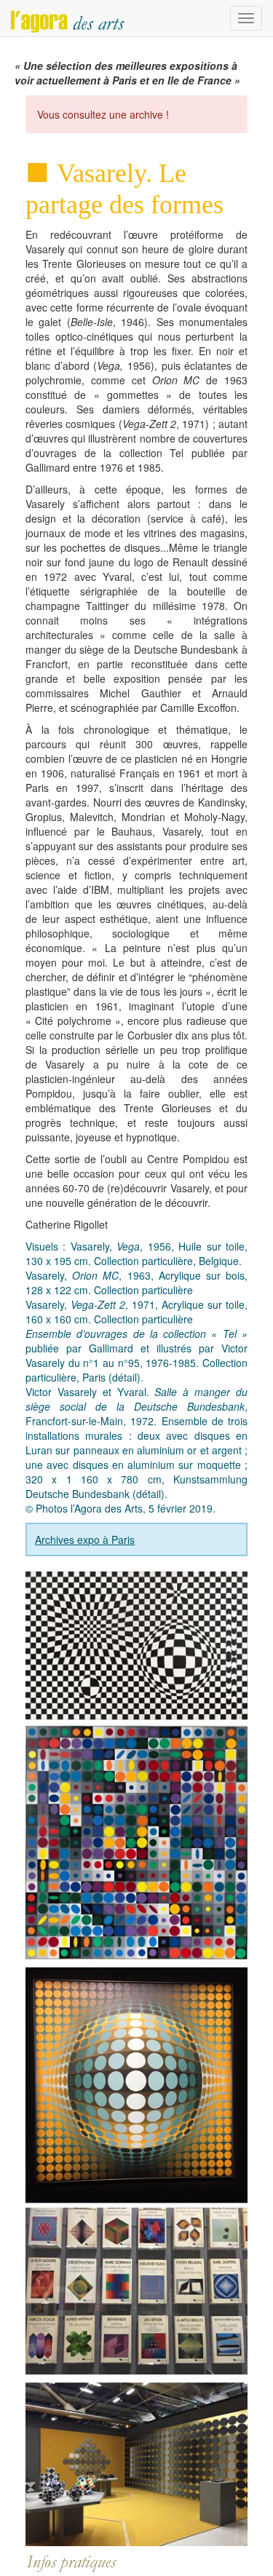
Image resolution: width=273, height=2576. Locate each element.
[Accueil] (68, 18)
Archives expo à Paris (85, 1539)
